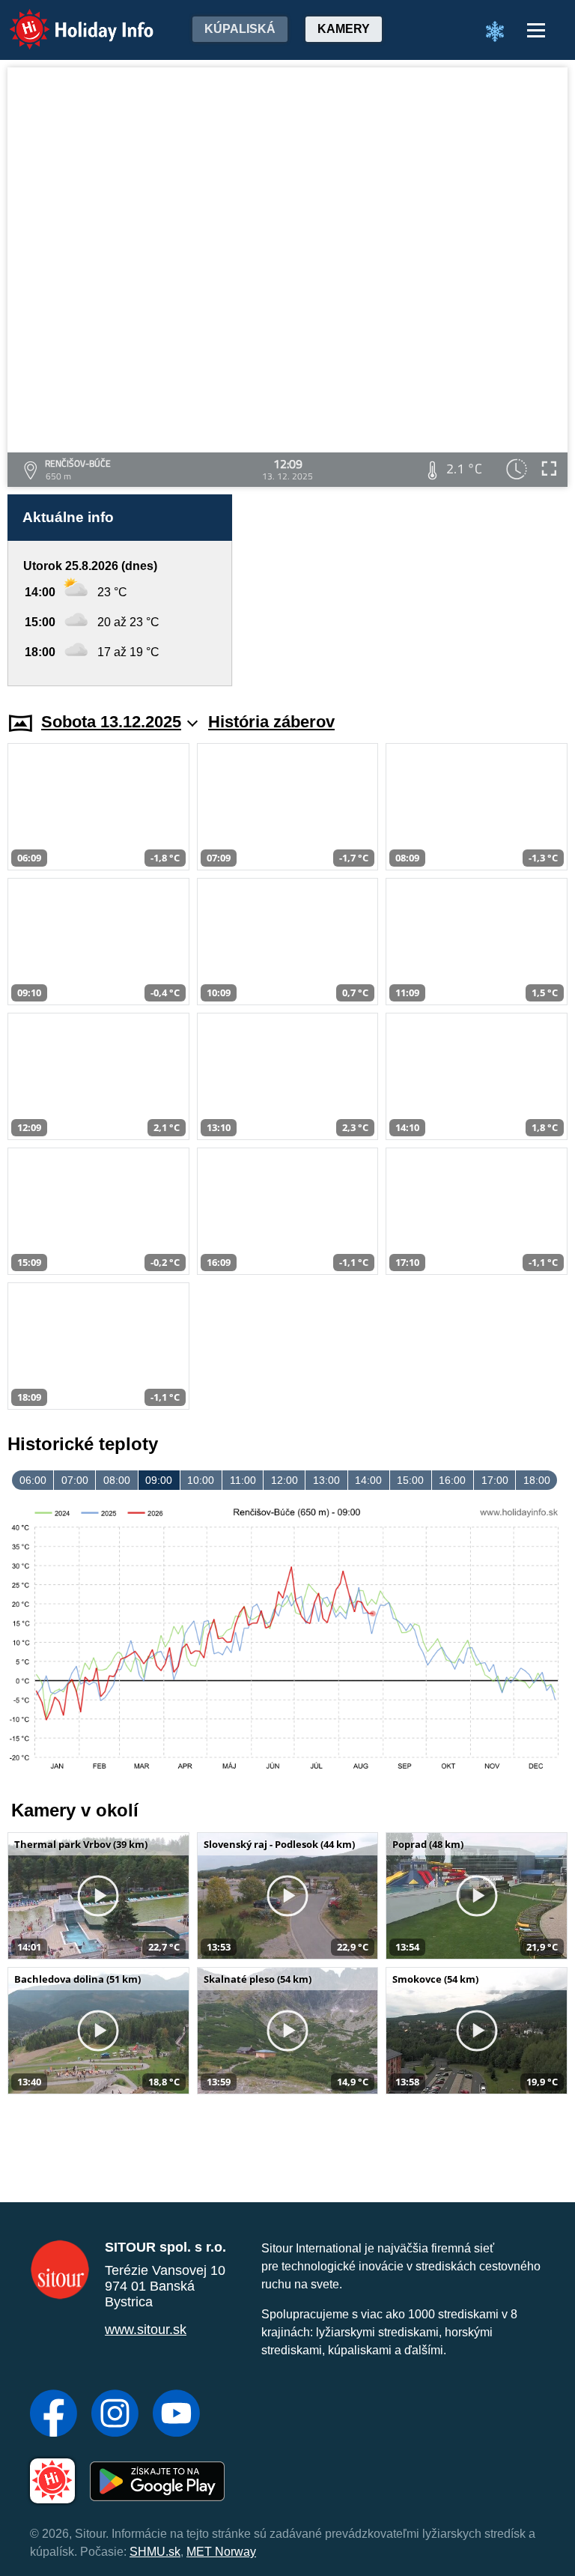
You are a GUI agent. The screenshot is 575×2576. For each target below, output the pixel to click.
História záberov (271, 722)
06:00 (33, 1480)
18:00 (537, 1480)
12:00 (285, 1480)
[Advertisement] (407, 590)
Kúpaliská (240, 29)
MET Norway (221, 2552)
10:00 (201, 1480)
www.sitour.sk (146, 2330)
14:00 (368, 1480)
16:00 (452, 1480)
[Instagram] (115, 2415)
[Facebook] (54, 2415)
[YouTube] (176, 2415)
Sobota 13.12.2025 (111, 722)
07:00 (75, 1480)
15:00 (410, 1480)
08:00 (117, 1480)
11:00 (243, 1480)
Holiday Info (68, 19)
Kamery (344, 29)
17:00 (495, 1480)
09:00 (159, 1480)
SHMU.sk (155, 2552)
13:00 (326, 1480)
